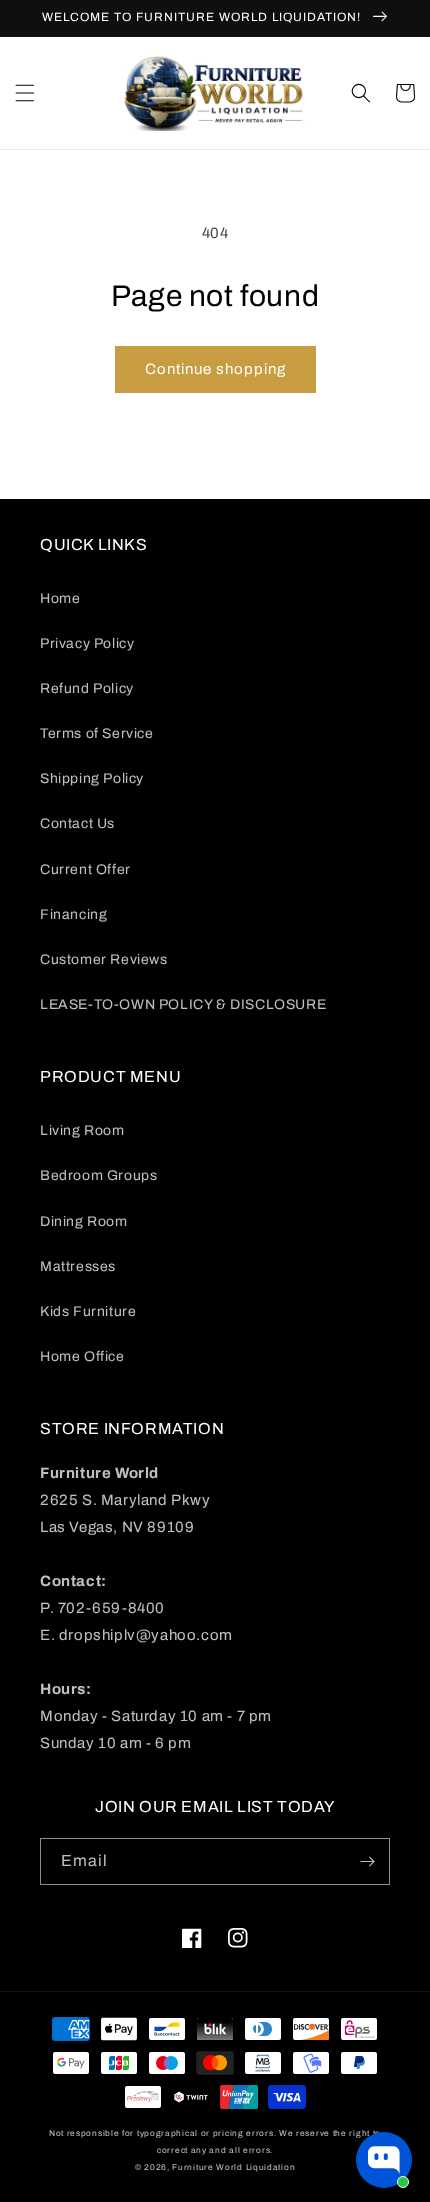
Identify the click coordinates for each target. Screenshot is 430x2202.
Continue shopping (215, 369)
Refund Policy (87, 688)
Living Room (82, 1130)
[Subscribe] (367, 1861)
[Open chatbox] (384, 2160)
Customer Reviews (104, 959)
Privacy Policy (87, 643)
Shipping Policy (92, 778)
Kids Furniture (88, 1311)
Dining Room (84, 1221)
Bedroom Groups (98, 1175)
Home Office (82, 1356)
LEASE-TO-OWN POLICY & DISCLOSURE (183, 1004)
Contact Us (77, 823)
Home (60, 598)
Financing (73, 914)
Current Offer (85, 869)
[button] (25, 93)
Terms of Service (97, 733)
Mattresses (78, 1266)
